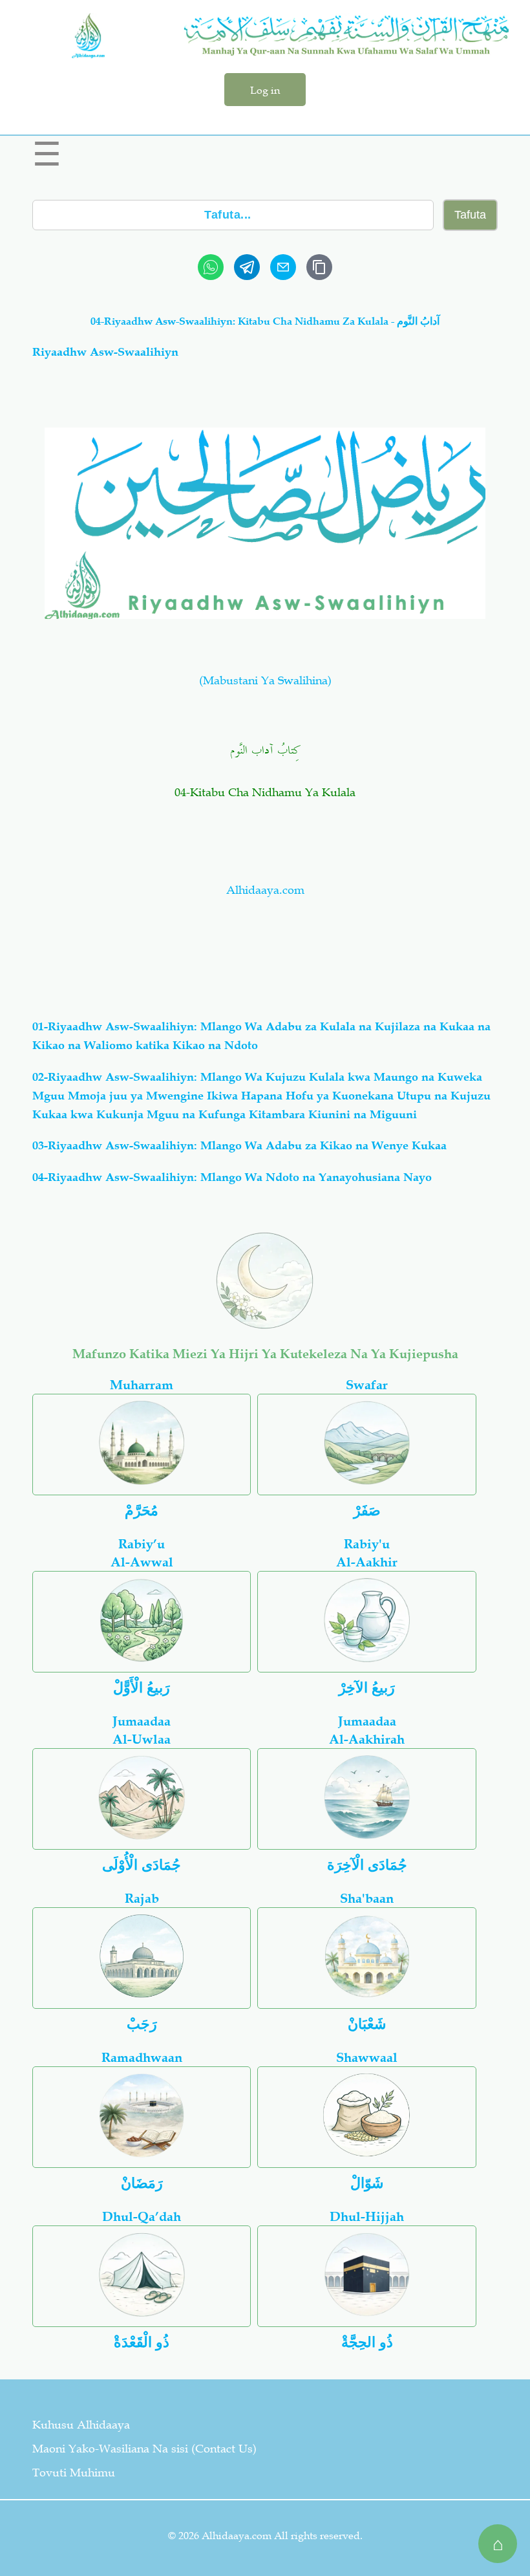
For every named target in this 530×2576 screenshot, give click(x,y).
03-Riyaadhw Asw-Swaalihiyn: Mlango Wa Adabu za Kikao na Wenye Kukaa (239, 1145)
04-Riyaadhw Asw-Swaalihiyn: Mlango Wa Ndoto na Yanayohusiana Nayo (232, 1177)
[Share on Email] (283, 267)
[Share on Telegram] (247, 267)
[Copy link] (319, 267)
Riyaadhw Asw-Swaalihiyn (105, 352)
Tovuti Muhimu (74, 2473)
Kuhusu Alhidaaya (81, 2425)
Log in (265, 90)
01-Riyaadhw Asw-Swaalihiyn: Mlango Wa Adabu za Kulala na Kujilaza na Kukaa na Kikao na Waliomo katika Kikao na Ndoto (261, 1036)
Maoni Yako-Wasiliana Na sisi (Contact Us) (144, 2449)
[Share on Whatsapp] (211, 267)
